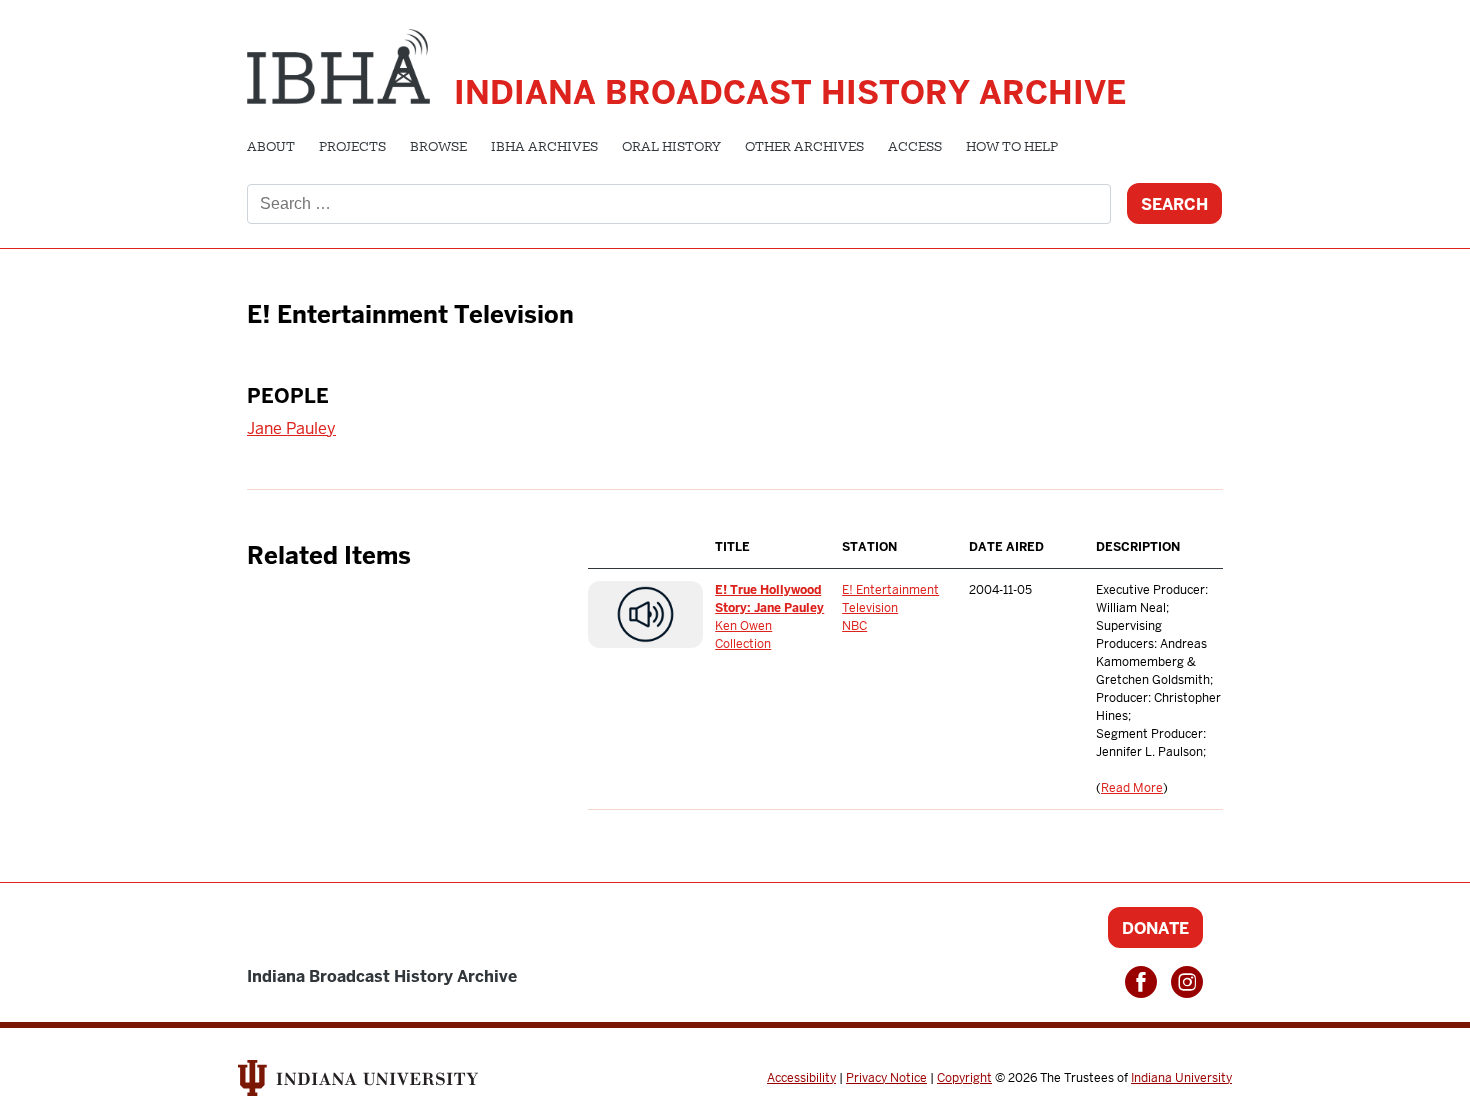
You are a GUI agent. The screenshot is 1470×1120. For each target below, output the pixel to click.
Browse (438, 148)
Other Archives (804, 148)
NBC (854, 626)
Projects (352, 148)
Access (915, 148)
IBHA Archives (544, 148)
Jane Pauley (291, 428)
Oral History (671, 148)
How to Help (1012, 148)
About (271, 148)
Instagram (1187, 982)
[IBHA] (338, 64)
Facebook (1141, 982)
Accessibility (801, 1078)
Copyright (964, 1078)
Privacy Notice (886, 1078)
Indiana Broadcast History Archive (790, 92)
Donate (1155, 928)
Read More (1132, 788)
